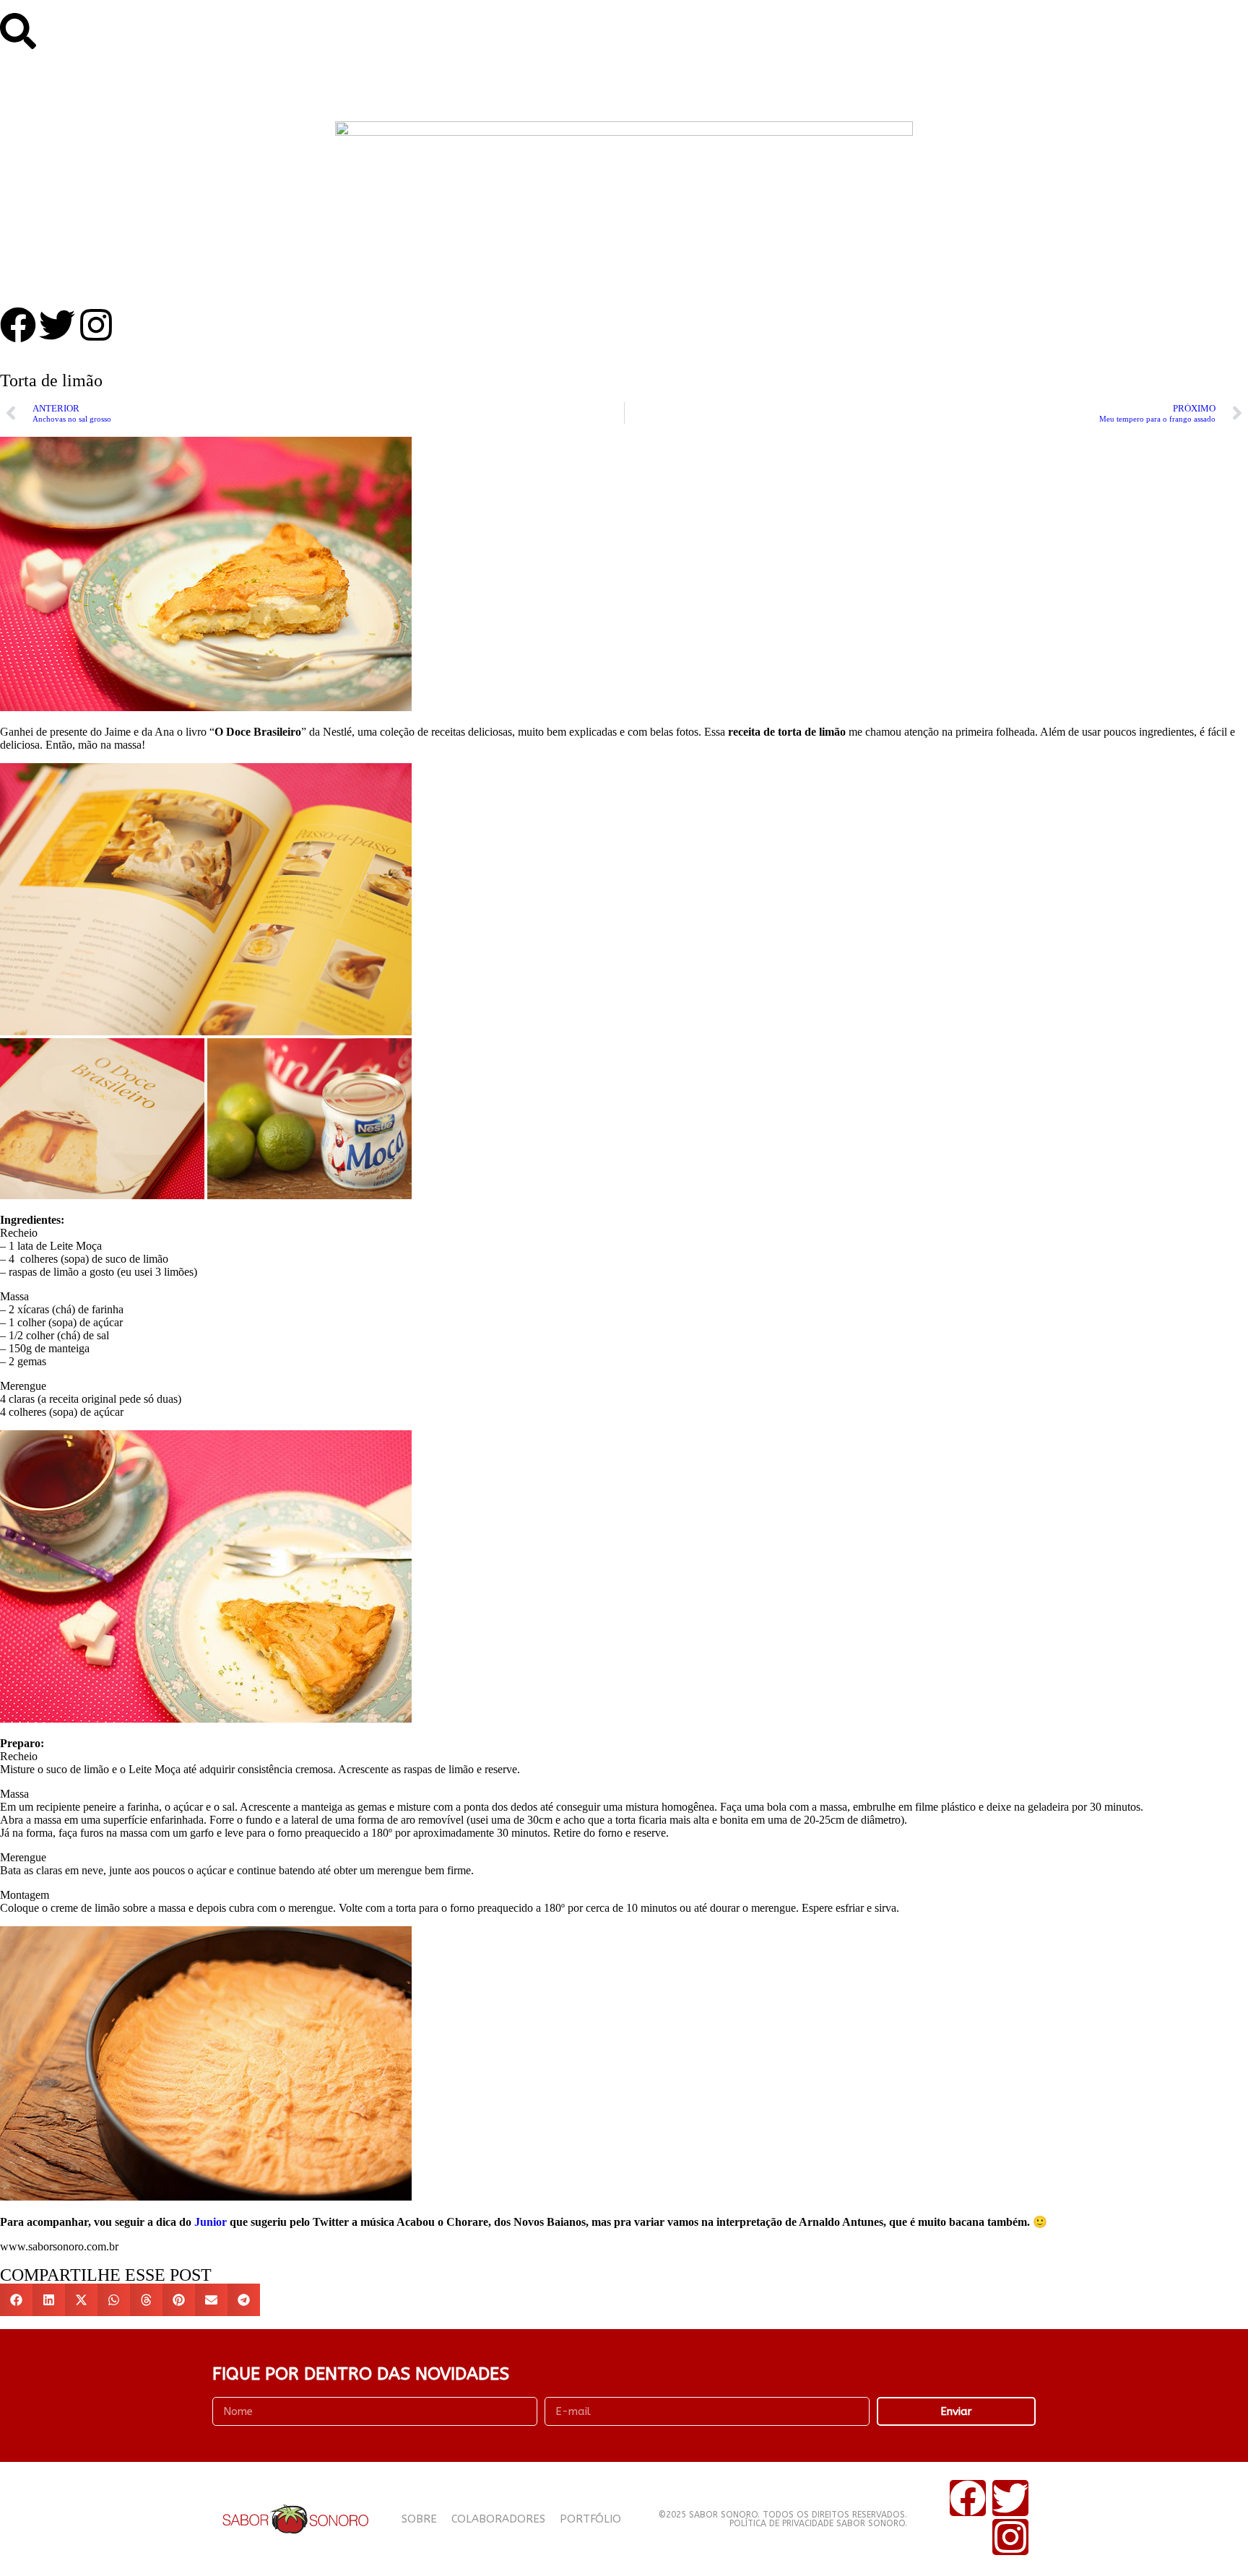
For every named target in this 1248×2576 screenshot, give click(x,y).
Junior (211, 2222)
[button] (16, 2300)
